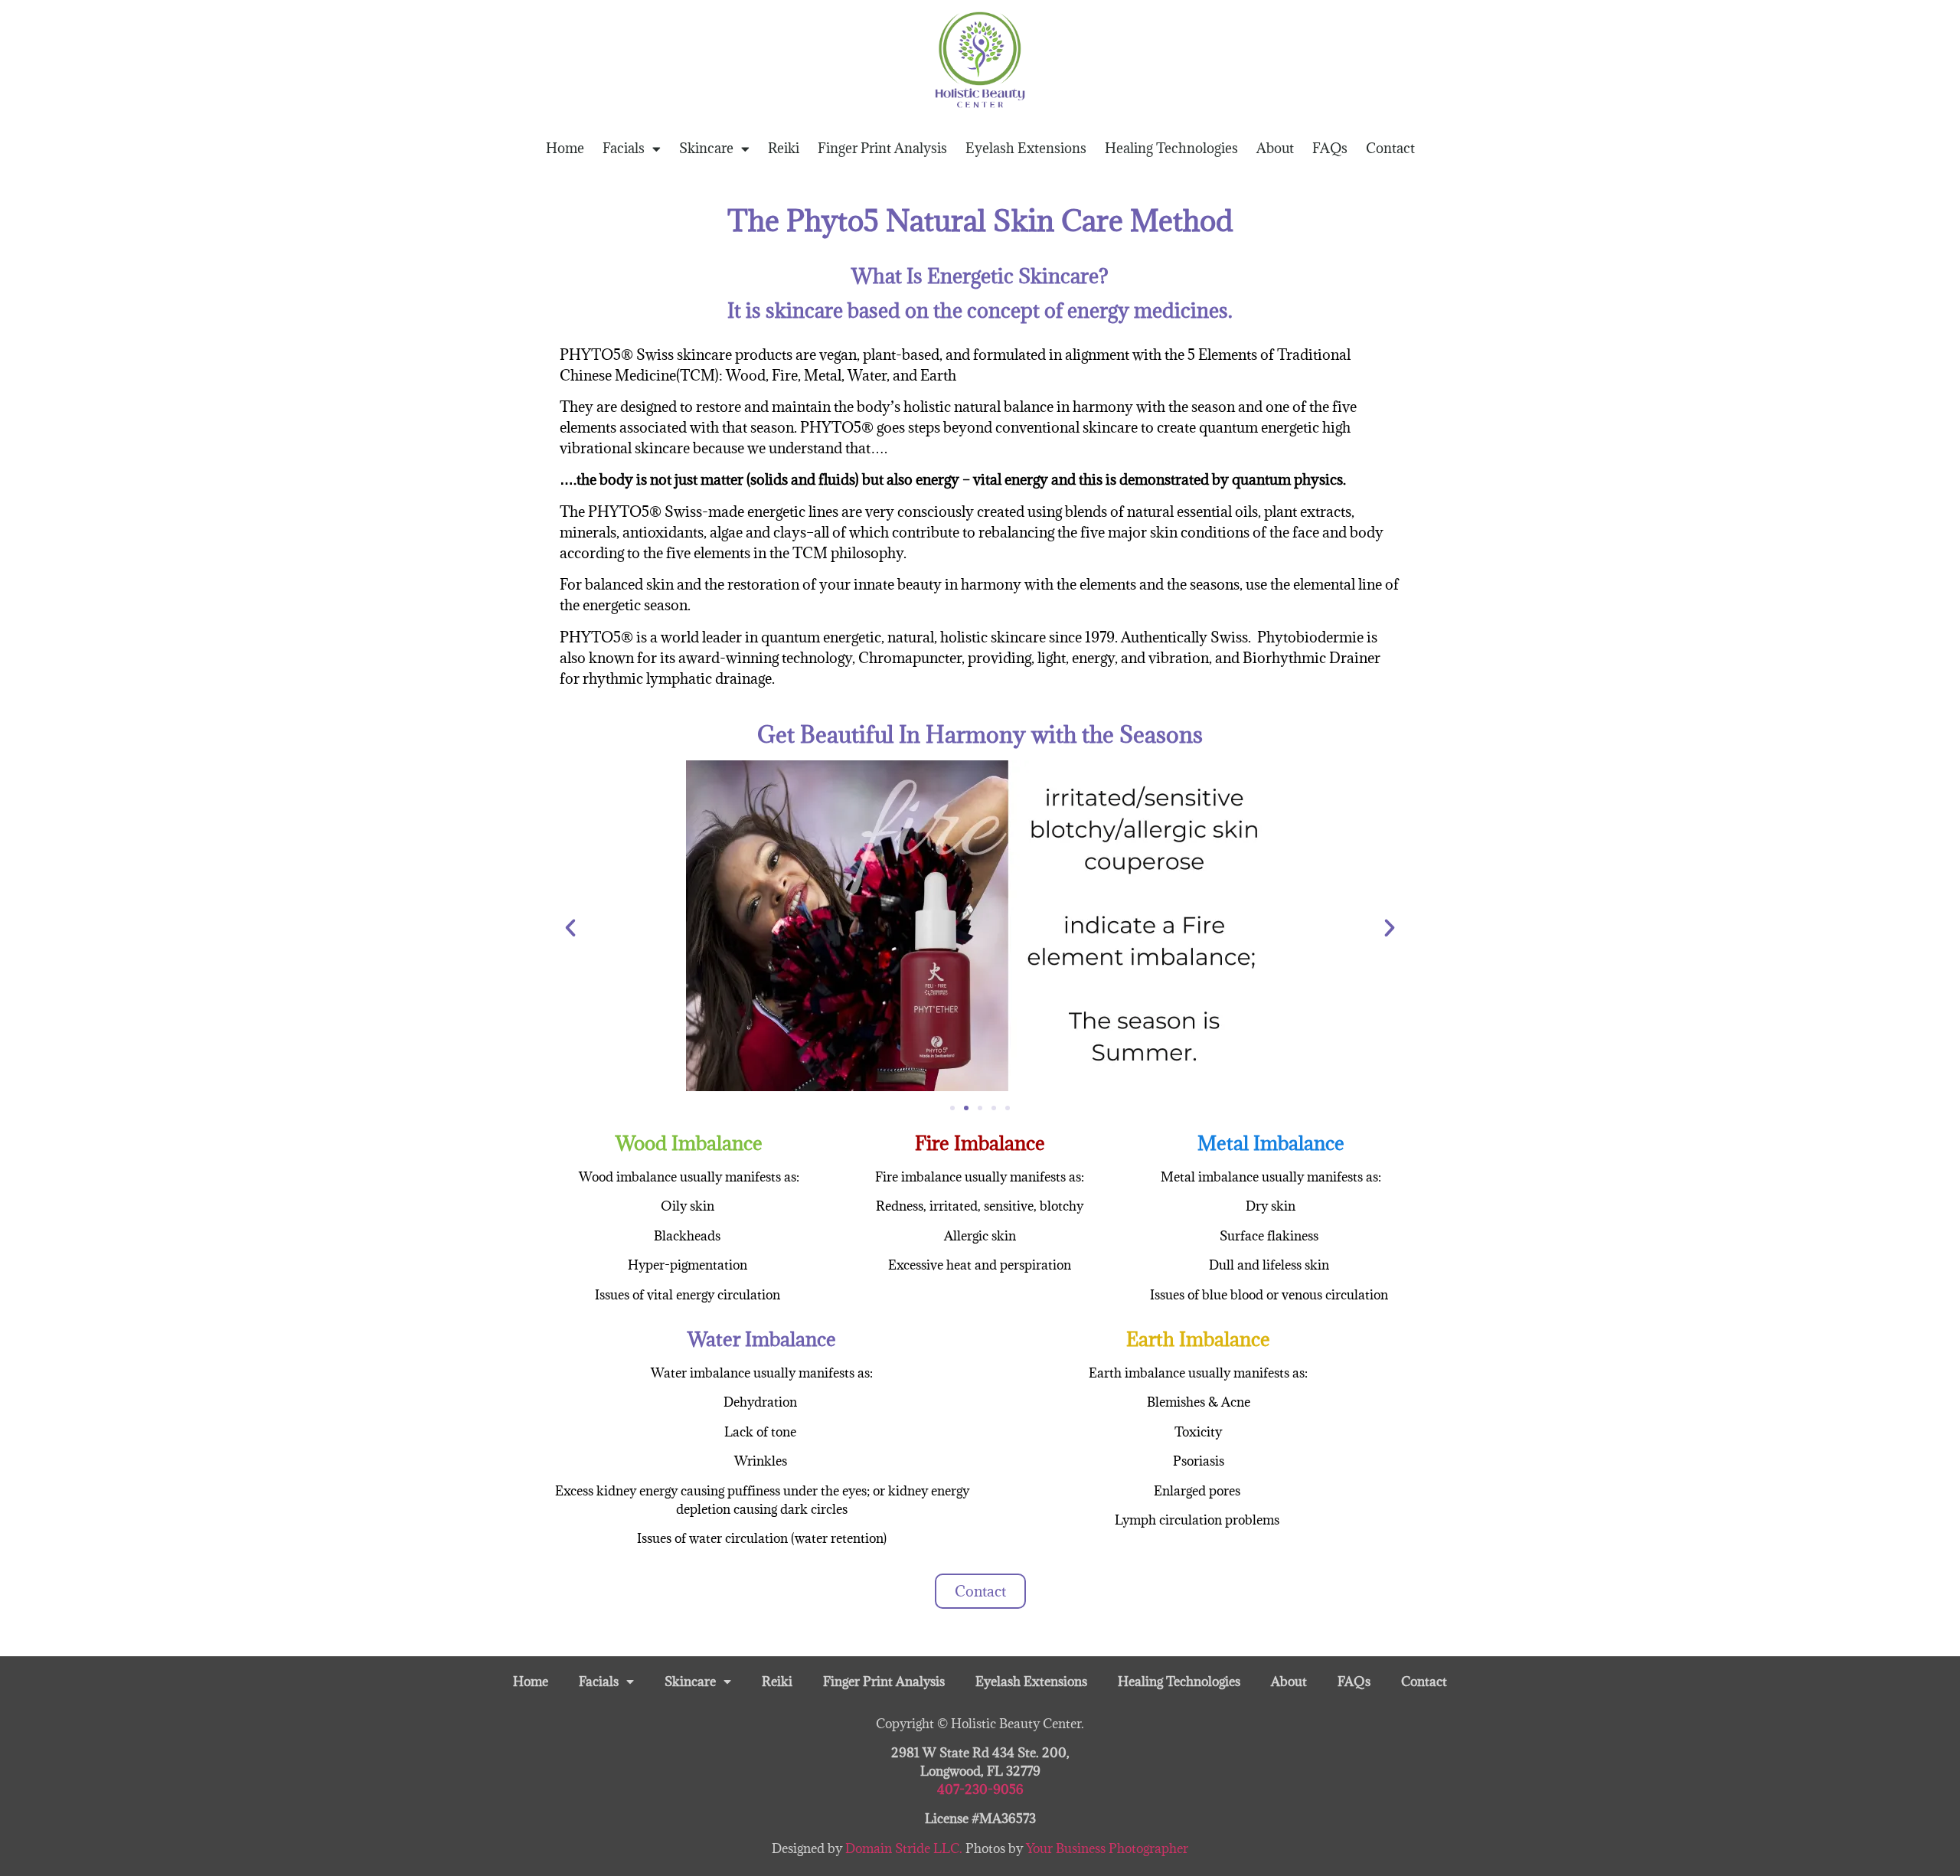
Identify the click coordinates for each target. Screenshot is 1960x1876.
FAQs (1330, 148)
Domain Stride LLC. (905, 1848)
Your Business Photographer (1107, 1848)
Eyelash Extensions (1026, 148)
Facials (624, 148)
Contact (1390, 148)
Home (565, 148)
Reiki (784, 148)
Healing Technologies (1171, 148)
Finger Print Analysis (882, 148)
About (1275, 148)
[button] (570, 928)
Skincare (706, 148)
